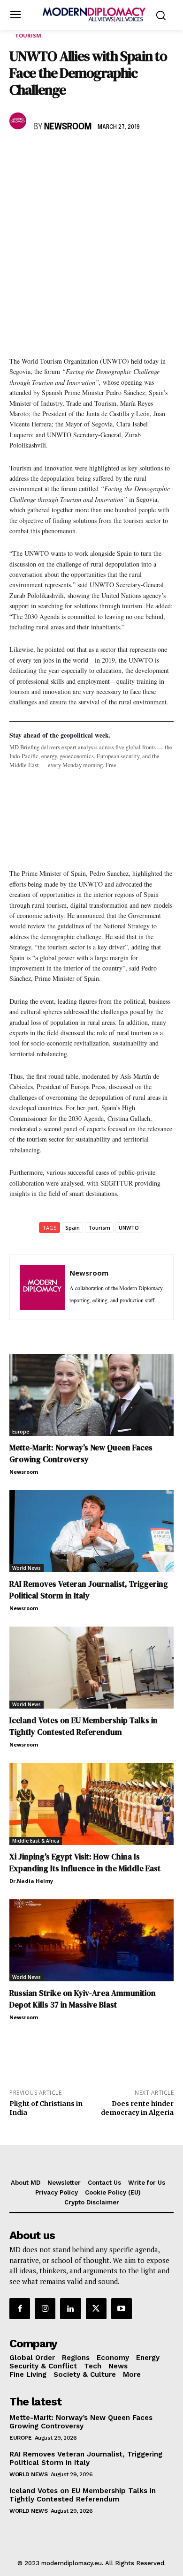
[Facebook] (19, 154)
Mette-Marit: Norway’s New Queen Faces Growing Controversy (81, 1453)
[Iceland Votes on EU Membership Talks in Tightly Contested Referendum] (91, 1668)
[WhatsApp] (62, 154)
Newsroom (68, 127)
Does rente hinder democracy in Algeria (137, 2108)
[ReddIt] (105, 154)
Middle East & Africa (36, 1841)
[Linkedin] (84, 154)
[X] (40, 154)
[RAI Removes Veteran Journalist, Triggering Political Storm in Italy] (91, 1531)
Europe (21, 1432)
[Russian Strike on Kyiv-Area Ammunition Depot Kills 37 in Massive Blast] (91, 1940)
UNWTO (129, 1228)
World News (27, 1568)
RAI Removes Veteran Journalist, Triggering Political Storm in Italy (89, 1590)
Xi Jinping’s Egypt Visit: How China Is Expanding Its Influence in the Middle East (85, 1863)
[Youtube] (122, 2308)
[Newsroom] (19, 121)
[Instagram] (45, 2308)
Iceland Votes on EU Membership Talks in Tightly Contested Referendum (84, 1726)
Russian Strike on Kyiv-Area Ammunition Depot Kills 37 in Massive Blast (83, 1999)
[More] (149, 154)
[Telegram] (127, 154)
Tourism (28, 35)
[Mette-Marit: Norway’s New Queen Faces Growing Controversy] (91, 1395)
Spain (72, 1228)
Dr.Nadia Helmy (31, 1881)
